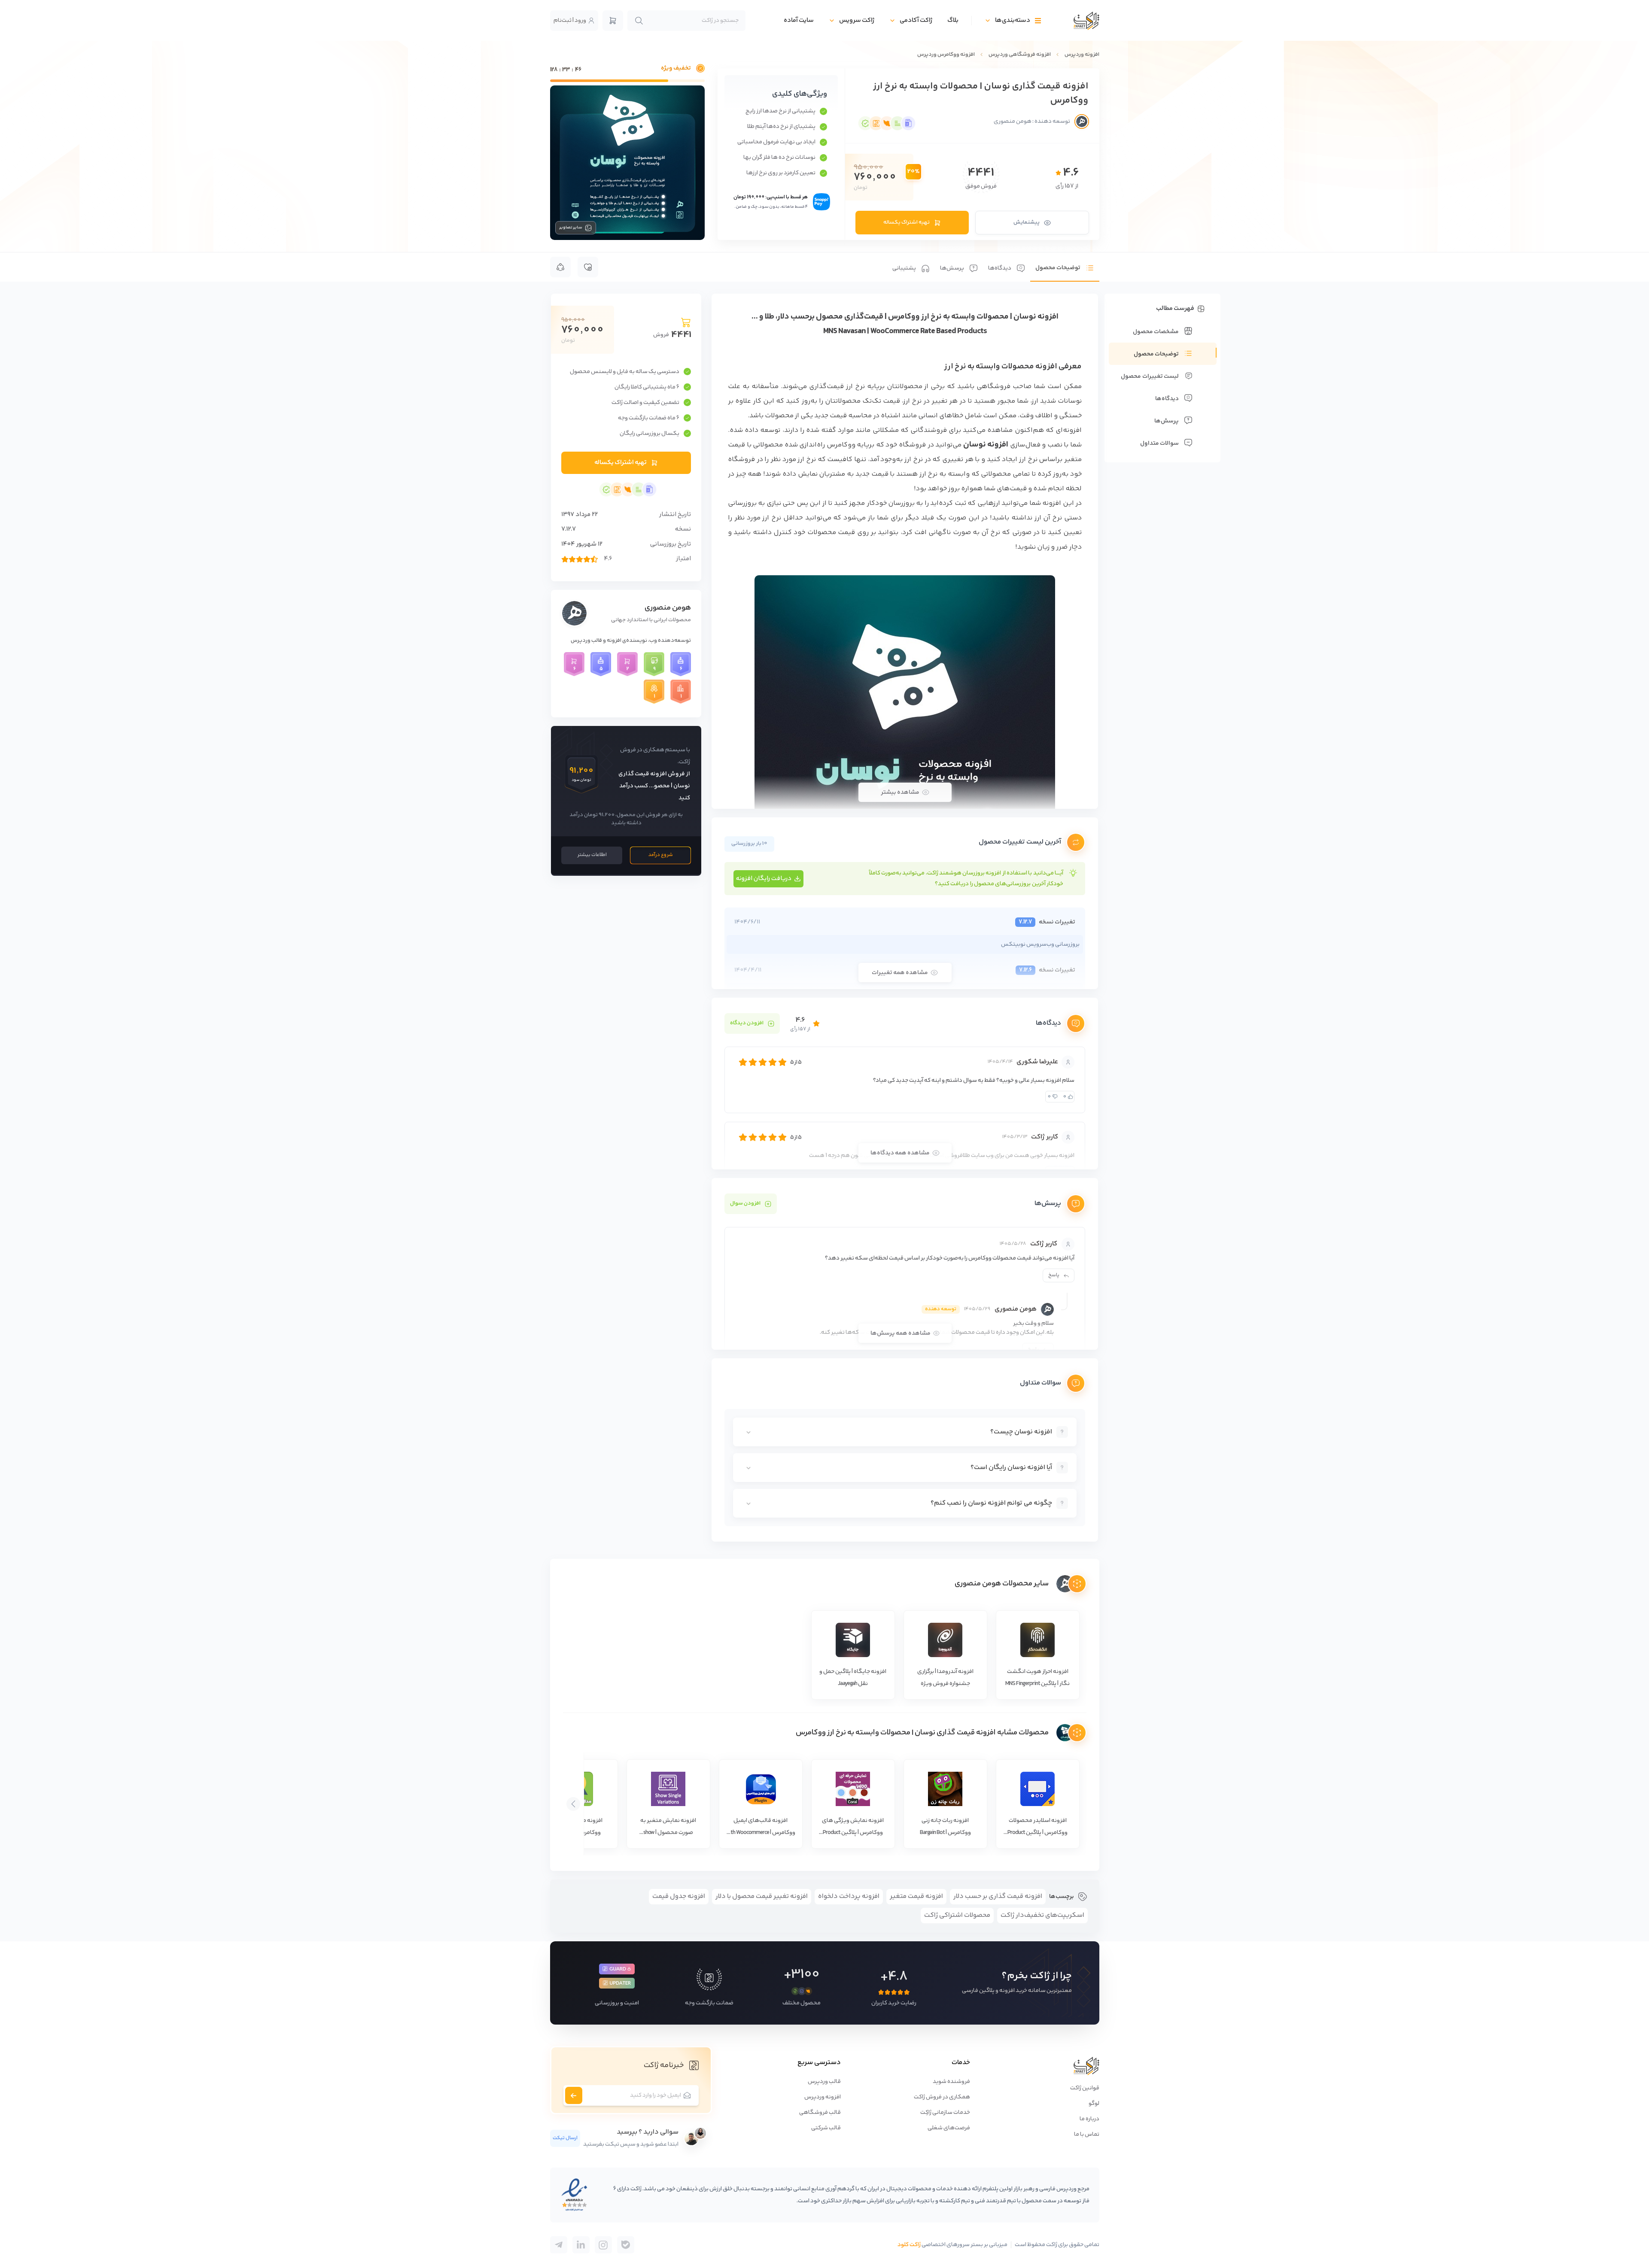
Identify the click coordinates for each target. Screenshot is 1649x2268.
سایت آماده (799, 20)
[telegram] (626, 2245)
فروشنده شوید (951, 2082)
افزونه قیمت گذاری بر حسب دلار (998, 1896)
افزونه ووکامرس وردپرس (946, 55)
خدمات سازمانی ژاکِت (945, 2113)
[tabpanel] (905, 918)
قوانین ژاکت (1085, 2088)
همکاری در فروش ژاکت (942, 2097)
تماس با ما (1087, 2134)
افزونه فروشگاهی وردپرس (1020, 55)
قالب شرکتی (826, 2128)
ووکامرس (841, 445)
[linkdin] (581, 2245)
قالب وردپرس (824, 2082)
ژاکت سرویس (857, 20)
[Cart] (613, 21)
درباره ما (1089, 2119)
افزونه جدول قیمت (679, 1896)
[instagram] (603, 2245)
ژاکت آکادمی (916, 20)
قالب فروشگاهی (820, 2113)
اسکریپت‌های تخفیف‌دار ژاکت (1042, 1915)
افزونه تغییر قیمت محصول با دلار (762, 1896)
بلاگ (953, 20)
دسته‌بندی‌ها (1013, 20)
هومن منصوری (668, 608)
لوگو (1094, 2104)
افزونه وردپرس (1082, 55)
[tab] (1065, 267)
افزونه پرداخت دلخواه (849, 1896)
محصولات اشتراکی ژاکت (957, 1915)
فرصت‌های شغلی (949, 2128)
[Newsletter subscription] (574, 2095)
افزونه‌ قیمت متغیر (916, 1896)
